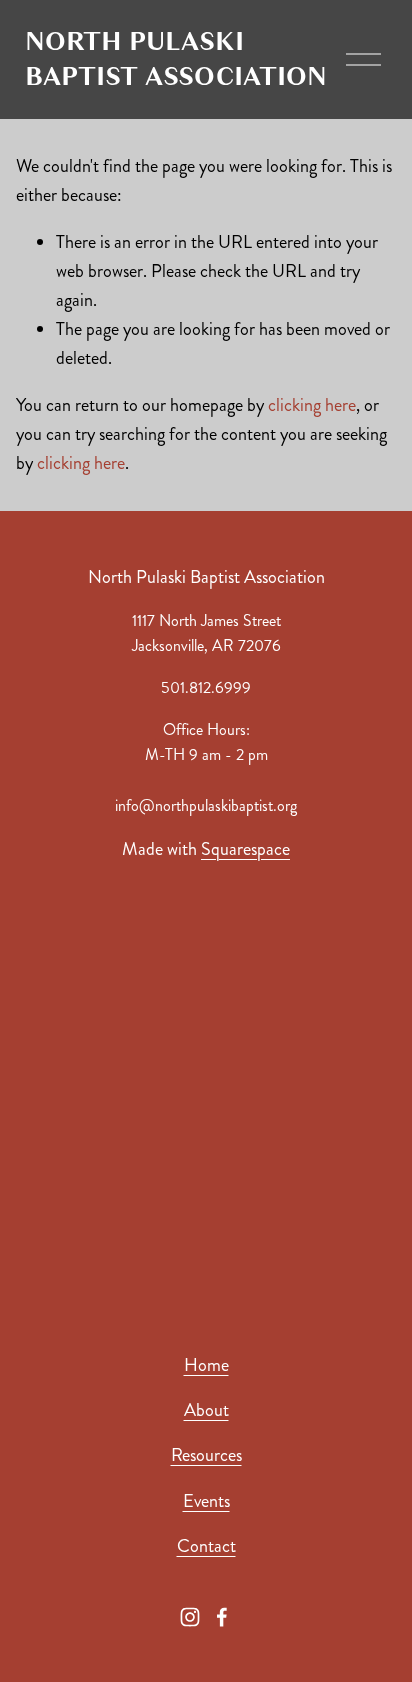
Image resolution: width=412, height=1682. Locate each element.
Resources (206, 1455)
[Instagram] (190, 1617)
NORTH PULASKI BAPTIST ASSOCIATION (176, 59)
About (206, 1410)
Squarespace (245, 849)
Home (206, 1365)
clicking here (312, 405)
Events (206, 1501)
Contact (206, 1546)
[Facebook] (222, 1617)
